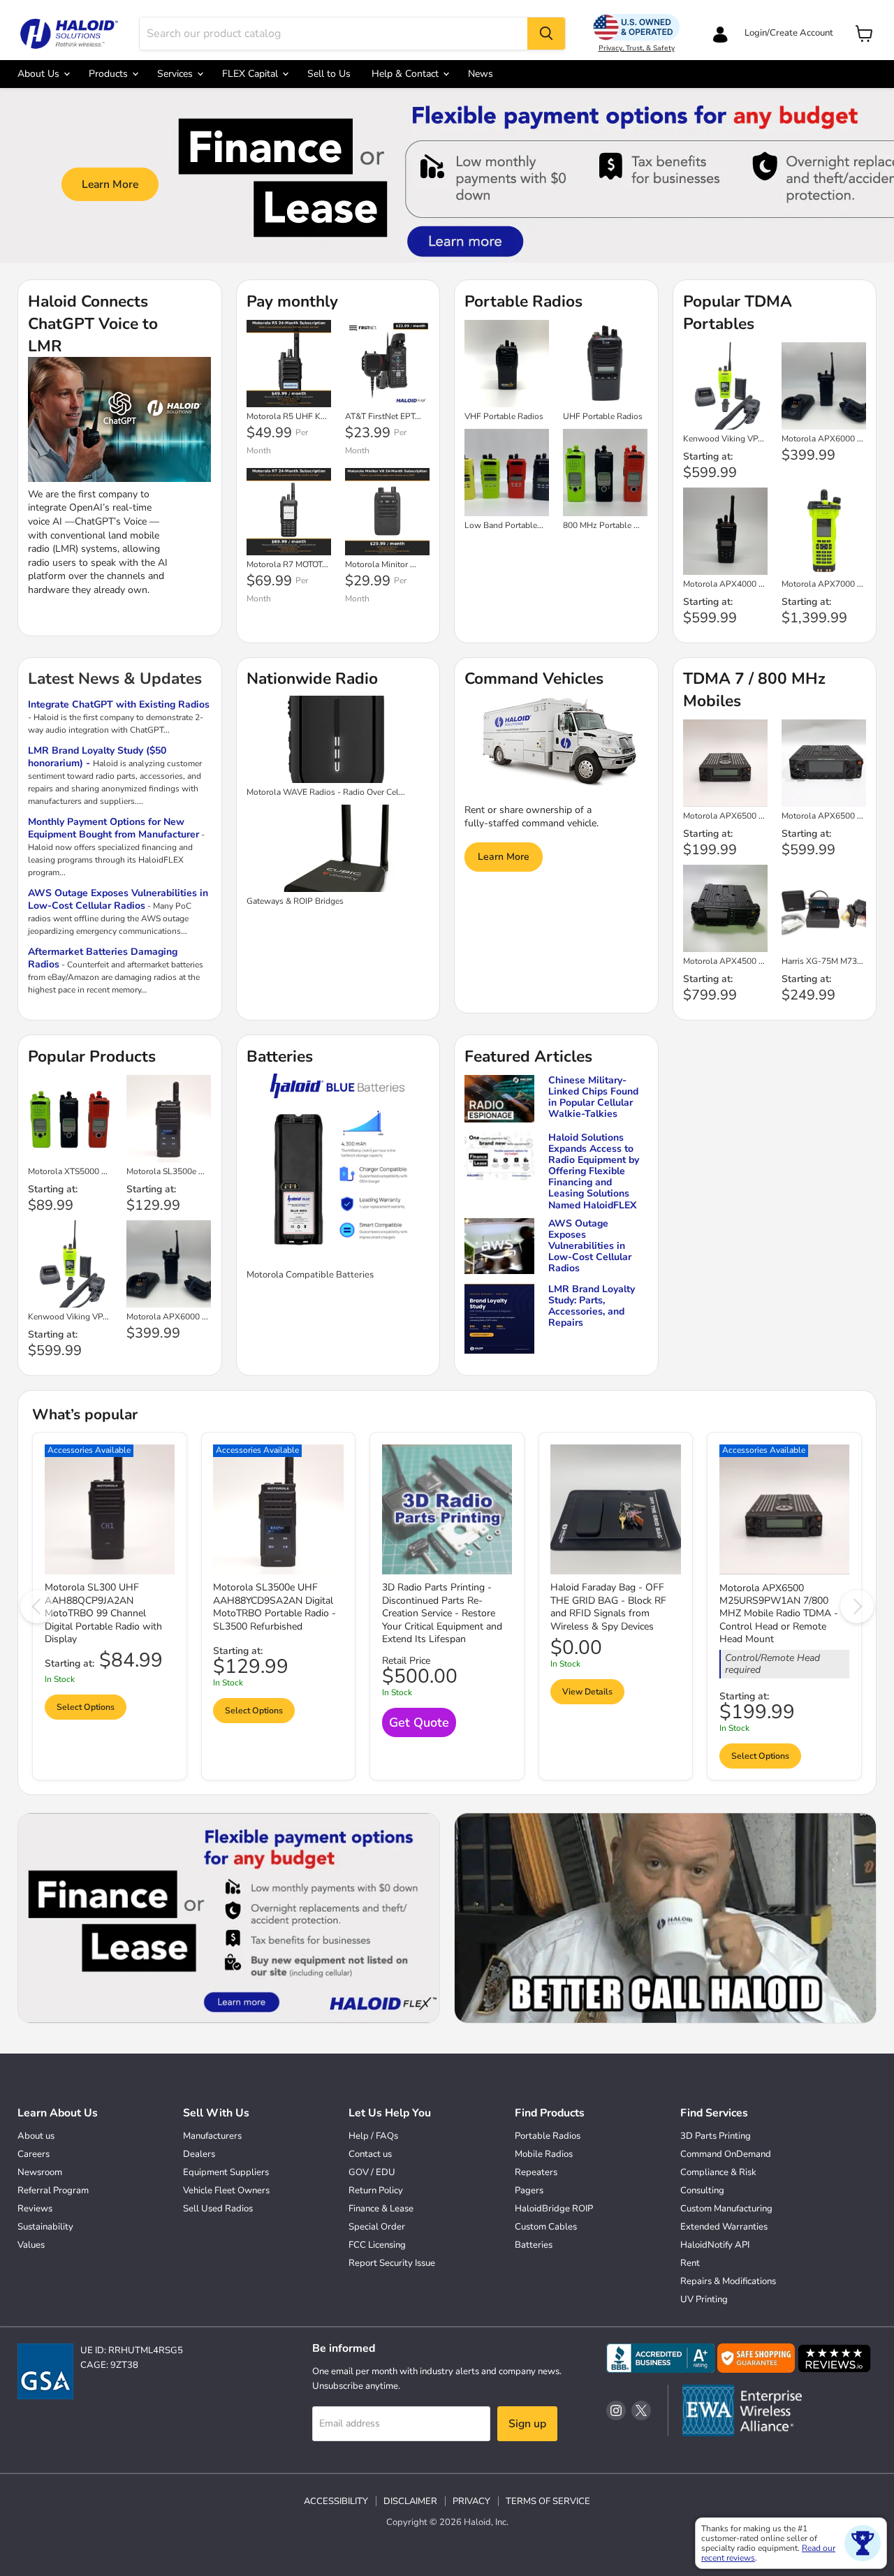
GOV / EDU (372, 2172)
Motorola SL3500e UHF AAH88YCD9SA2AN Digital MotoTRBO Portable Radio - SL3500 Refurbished (274, 1607)
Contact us (370, 2154)
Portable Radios (548, 2136)
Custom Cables (546, 2227)
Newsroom (40, 2172)
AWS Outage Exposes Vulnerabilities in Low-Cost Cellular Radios (118, 899)
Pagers (529, 2190)
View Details (587, 1692)
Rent (690, 2263)
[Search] (546, 34)
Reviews (35, 2209)
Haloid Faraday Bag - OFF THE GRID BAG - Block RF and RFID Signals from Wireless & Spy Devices (608, 1607)
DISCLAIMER (410, 2501)
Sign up (527, 2424)
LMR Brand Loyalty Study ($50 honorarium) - (97, 757)
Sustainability (45, 2227)
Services (176, 74)
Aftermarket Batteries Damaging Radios (103, 958)
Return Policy (376, 2190)
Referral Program (53, 2190)
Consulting (702, 2190)
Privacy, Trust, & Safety (637, 48)
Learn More (110, 184)
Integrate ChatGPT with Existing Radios (119, 704)
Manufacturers (212, 2136)
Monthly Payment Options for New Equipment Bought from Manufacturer (113, 828)
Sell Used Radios (218, 2209)
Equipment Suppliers (226, 2172)
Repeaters (536, 2172)
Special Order (377, 2227)
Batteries (534, 2245)
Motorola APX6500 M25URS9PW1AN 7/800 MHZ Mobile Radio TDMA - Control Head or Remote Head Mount (779, 1614)
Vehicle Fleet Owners (226, 2190)
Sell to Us (329, 74)
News (481, 74)
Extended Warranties (724, 2227)
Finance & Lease (381, 2209)
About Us (40, 74)
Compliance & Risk (718, 2172)
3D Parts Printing (716, 2136)
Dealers (199, 2154)
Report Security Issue (392, 2263)
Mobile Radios (544, 2154)
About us (36, 2136)
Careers (34, 2154)
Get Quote (419, 1722)
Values (31, 2245)
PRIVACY (471, 2501)
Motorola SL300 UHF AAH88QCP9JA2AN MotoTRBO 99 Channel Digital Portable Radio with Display (103, 1613)
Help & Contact (406, 74)
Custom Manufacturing (726, 2209)
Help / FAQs (373, 2136)
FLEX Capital (251, 74)
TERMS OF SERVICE (548, 2501)
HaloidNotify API (715, 2245)
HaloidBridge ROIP (554, 2209)
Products (110, 74)
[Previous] (37, 1607)
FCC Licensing (377, 2245)
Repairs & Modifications (728, 2281)
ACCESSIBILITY (336, 2501)
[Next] (857, 1607)
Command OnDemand (726, 2154)
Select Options (86, 1707)
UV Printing (704, 2299)
